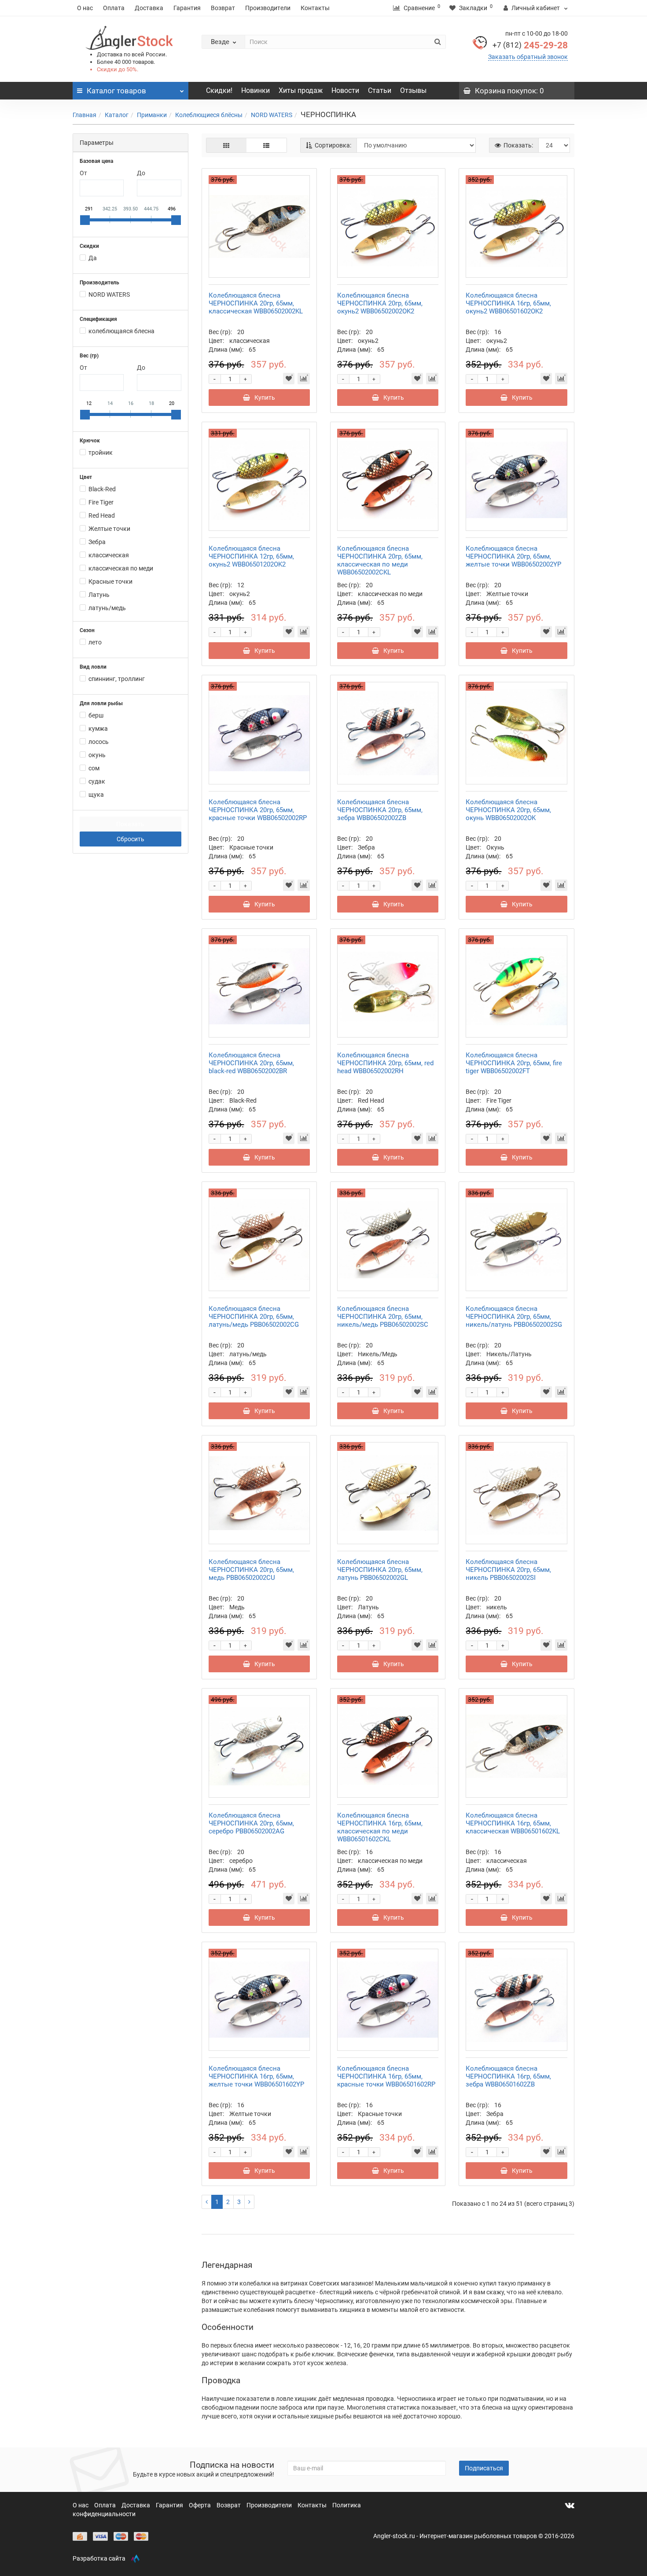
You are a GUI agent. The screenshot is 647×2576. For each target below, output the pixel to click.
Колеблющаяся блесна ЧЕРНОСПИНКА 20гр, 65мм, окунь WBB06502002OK (508, 810)
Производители (268, 8)
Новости (345, 90)
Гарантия (187, 8)
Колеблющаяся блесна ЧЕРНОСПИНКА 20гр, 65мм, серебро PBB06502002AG (251, 1823)
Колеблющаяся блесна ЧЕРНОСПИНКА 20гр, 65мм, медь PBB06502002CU (251, 1570)
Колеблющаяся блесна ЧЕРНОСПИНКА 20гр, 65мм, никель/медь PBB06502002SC (383, 1317)
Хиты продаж (301, 90)
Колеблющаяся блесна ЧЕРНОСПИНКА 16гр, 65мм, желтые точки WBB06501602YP (256, 2076)
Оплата (114, 8)
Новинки (255, 90)
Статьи (380, 90)
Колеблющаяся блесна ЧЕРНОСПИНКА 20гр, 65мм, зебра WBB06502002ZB (380, 810)
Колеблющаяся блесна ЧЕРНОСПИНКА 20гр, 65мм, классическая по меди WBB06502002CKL (380, 560)
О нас (85, 8)
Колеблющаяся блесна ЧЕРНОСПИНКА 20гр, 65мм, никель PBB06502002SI (508, 1570)
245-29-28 (530, 45)
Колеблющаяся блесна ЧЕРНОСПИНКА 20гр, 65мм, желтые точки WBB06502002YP (513, 556)
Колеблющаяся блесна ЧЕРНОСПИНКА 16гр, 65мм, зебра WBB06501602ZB (508, 2076)
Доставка (149, 8)
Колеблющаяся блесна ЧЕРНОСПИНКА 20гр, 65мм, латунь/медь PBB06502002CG (254, 1317)
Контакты (315, 8)
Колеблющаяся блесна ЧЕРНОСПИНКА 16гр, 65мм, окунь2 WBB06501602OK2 (508, 303)
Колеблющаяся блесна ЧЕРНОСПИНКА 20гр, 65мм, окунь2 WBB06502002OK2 (380, 303)
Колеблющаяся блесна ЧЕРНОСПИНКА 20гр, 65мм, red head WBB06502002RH (385, 1063)
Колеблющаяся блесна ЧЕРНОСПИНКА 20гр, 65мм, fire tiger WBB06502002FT (514, 1063)
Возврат (223, 8)
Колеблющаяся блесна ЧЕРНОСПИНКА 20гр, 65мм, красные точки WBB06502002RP (258, 810)
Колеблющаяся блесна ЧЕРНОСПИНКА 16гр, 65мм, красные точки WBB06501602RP (386, 2076)
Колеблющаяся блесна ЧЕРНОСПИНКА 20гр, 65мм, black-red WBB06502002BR (251, 1063)
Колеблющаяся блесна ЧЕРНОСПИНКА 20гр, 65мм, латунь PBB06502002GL (380, 1570)
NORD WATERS (272, 115)
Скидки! (219, 90)
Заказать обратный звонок (528, 57)
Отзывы (413, 90)
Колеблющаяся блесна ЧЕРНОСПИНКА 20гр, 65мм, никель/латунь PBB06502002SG (514, 1317)
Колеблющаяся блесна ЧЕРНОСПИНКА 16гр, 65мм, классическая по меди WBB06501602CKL (380, 1827)
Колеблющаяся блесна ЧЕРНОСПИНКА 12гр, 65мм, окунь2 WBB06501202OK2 (251, 556)
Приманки (152, 115)
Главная (85, 115)
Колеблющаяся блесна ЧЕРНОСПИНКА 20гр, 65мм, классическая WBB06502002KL (256, 303)
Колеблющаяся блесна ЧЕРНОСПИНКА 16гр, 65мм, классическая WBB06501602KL (513, 1823)
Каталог (117, 115)
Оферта (200, 2505)
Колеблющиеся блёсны (209, 115)
